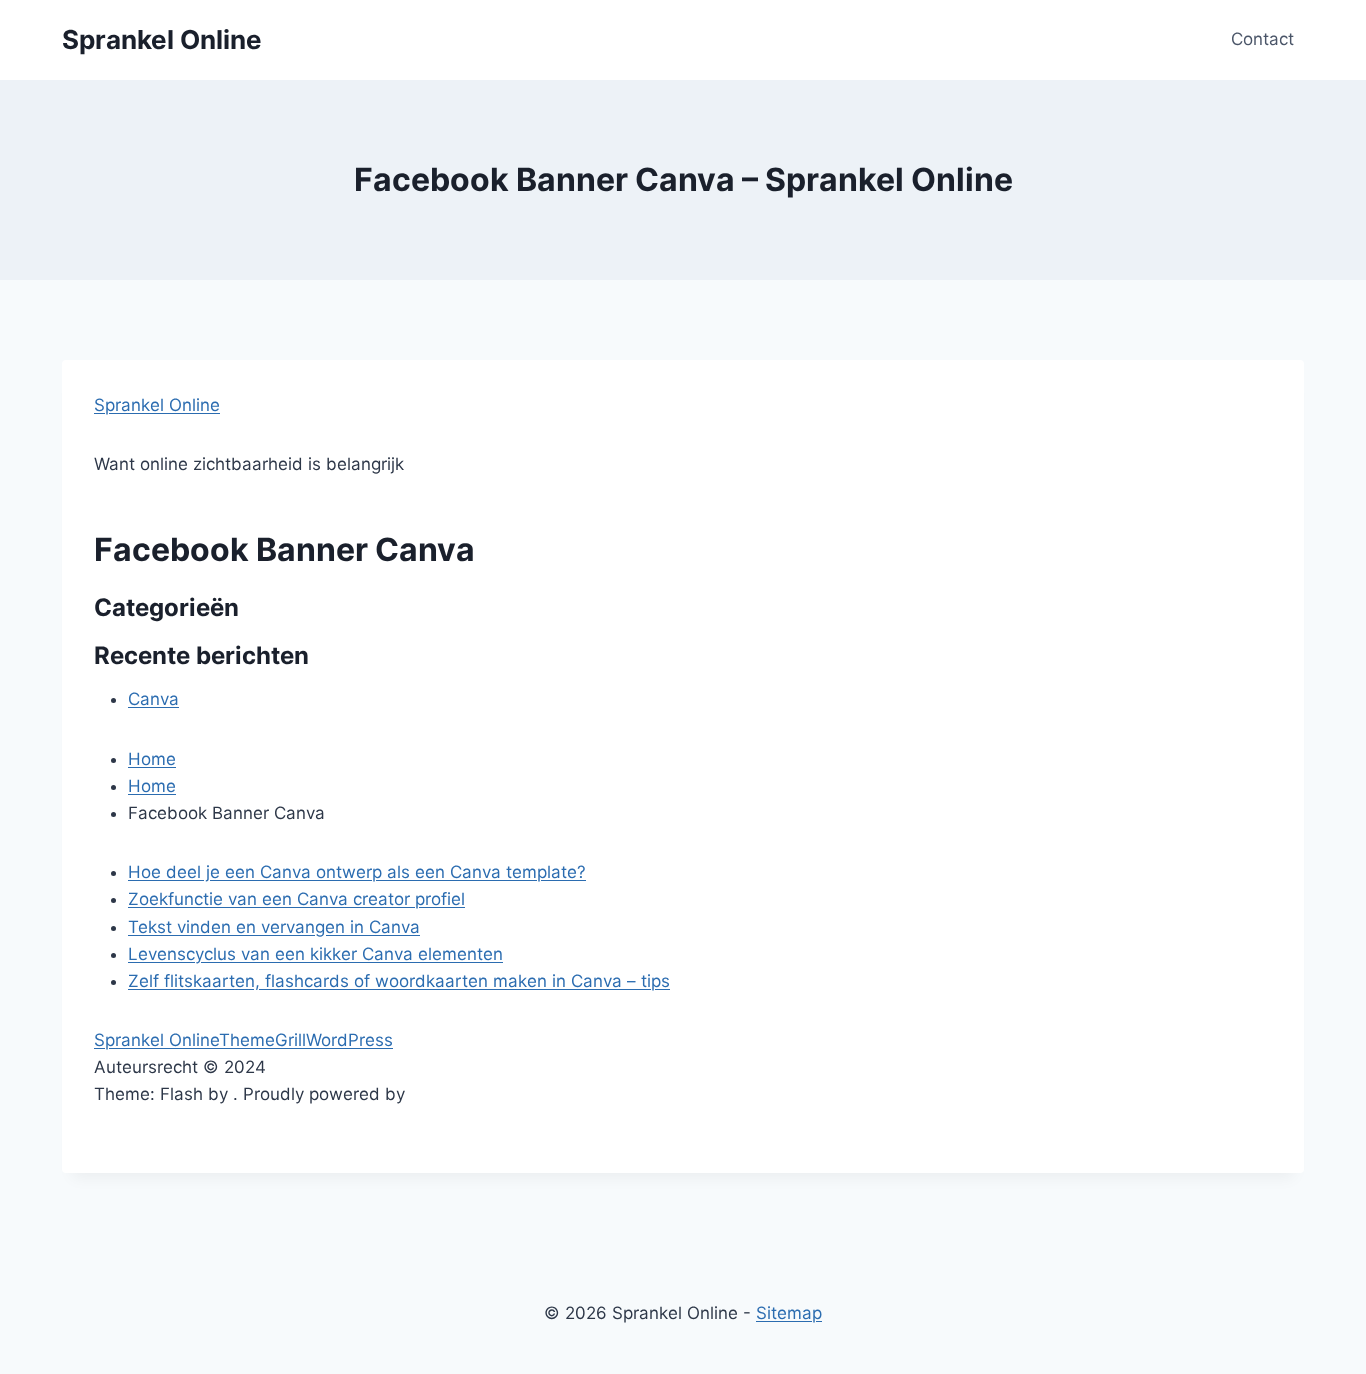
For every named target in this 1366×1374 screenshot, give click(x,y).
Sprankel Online (157, 405)
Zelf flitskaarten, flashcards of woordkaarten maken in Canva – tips (399, 981)
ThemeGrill (262, 1040)
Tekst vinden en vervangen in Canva (274, 927)
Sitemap (789, 1313)
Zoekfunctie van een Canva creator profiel (296, 899)
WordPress (349, 1040)
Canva (153, 699)
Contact (1262, 39)
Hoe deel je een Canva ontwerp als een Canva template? (357, 872)
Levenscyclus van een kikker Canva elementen (315, 954)
